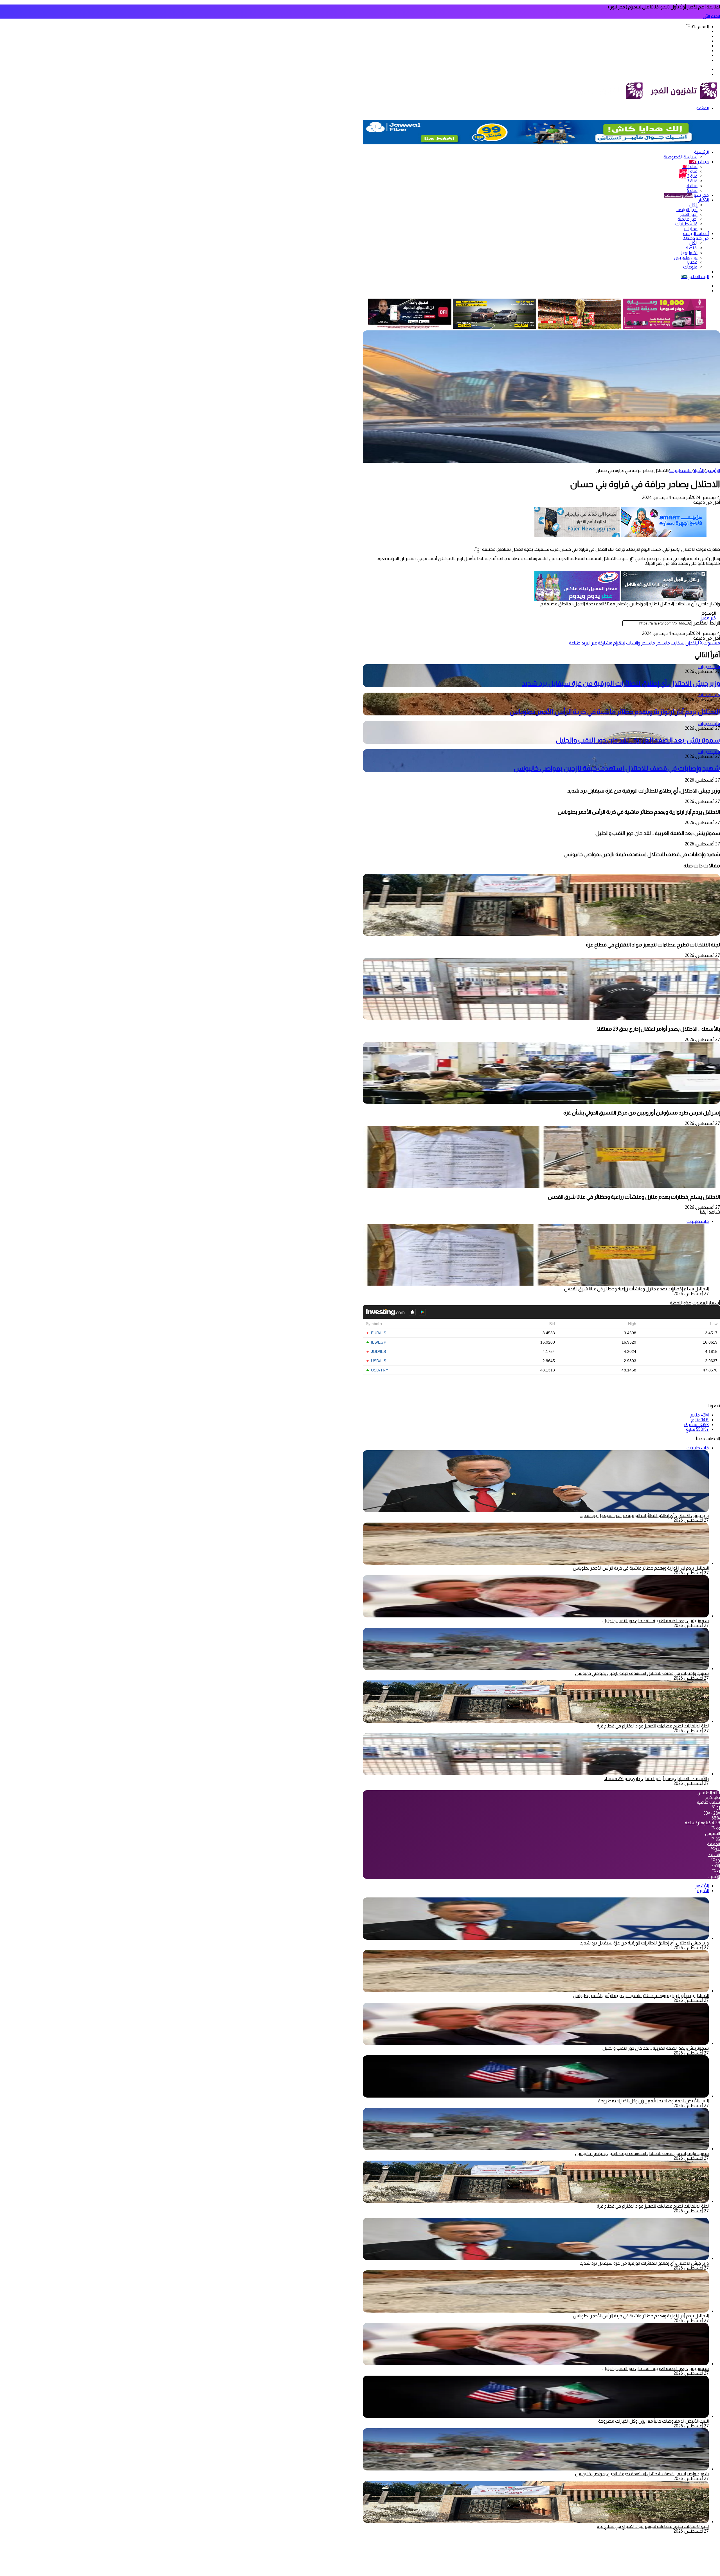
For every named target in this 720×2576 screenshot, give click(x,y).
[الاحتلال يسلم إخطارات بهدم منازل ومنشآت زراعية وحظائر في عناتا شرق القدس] (541, 1186)
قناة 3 (692, 181)
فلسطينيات (686, 224)
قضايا (692, 262)
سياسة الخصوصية (680, 157)
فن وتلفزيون (686, 257)
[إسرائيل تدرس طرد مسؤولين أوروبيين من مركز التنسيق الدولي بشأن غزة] (541, 1102)
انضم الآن (711, 16)
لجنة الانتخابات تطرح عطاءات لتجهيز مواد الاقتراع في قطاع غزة (653, 945)
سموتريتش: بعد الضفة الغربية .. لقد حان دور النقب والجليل (638, 740)
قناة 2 (688, 176)
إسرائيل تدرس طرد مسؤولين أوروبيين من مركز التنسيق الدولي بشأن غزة (642, 1113)
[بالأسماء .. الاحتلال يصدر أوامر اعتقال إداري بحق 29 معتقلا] (541, 1018)
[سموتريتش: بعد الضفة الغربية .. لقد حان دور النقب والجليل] (536, 1616)
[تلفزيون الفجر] (646, 99)
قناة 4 (692, 186)
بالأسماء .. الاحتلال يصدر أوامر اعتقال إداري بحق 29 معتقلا (658, 1029)
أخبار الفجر (689, 214)
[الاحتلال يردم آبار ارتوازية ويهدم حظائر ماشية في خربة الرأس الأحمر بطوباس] (536, 1563)
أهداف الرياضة (696, 233)
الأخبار (704, 200)
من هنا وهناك (696, 238)
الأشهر (702, 1886)
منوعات (690, 267)
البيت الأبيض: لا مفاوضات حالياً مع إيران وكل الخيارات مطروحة (653, 2101)
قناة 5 (692, 190)
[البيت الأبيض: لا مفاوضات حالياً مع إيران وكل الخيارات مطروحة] (536, 2096)
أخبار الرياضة (687, 210)
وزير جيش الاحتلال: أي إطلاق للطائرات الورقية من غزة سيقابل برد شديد (621, 683)
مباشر (699, 162)
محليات (691, 229)
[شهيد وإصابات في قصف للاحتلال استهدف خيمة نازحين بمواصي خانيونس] (536, 1669)
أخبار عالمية (688, 219)
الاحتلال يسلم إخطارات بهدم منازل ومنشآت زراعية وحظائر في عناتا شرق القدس (634, 1197)
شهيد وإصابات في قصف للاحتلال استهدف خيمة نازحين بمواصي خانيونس (617, 768)
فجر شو (687, 195)
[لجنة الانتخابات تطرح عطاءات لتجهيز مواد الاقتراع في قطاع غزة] (541, 934)
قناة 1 (690, 166)
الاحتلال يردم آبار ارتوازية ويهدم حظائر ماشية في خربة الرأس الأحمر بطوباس (615, 712)
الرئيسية (701, 152)
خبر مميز (708, 618)
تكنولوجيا (689, 253)
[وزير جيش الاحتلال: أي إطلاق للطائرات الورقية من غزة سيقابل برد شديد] (536, 1938)
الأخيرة (703, 1891)
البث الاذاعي (695, 277)
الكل (693, 205)
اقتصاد (691, 248)
